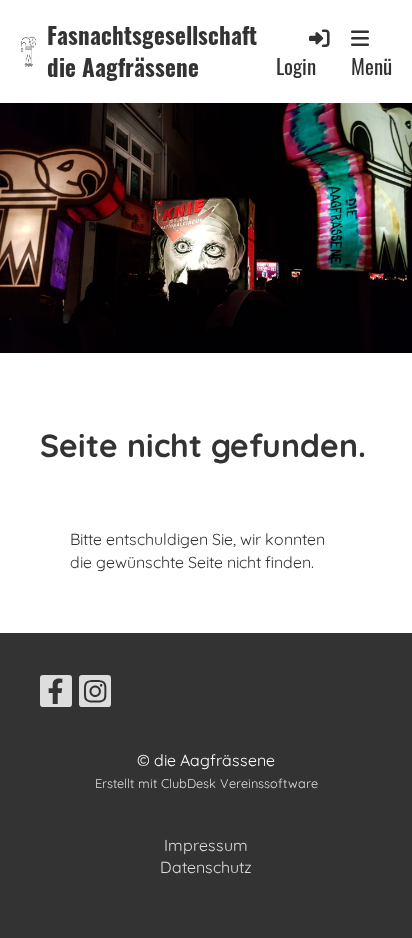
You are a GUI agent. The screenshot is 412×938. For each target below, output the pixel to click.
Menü (371, 65)
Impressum (206, 845)
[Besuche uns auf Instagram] (95, 695)
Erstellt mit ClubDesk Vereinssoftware (206, 783)
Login (296, 65)
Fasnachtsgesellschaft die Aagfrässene (152, 51)
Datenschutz (206, 867)
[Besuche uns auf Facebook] (56, 695)
